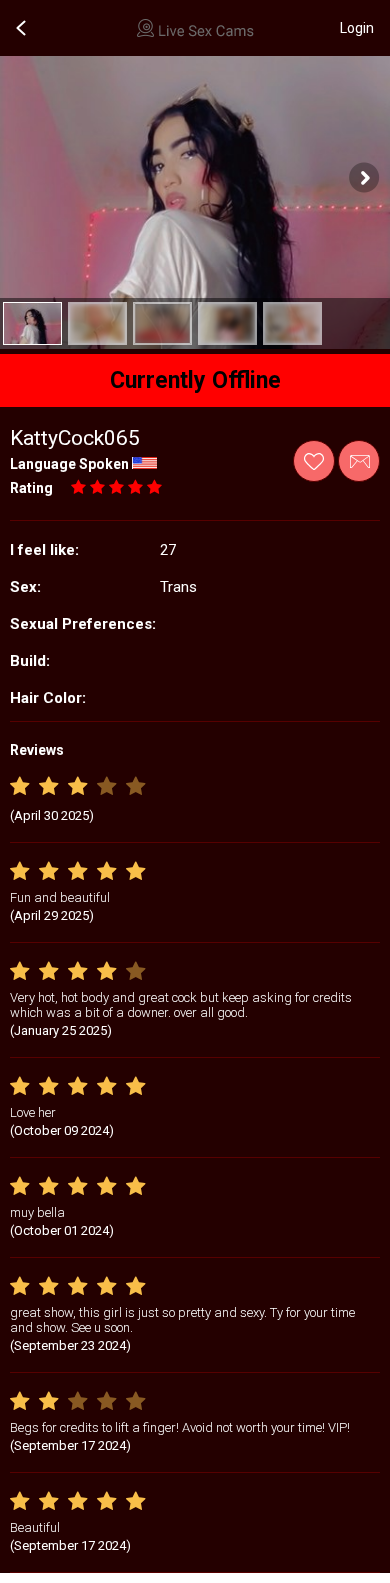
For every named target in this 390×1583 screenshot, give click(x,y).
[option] (32, 323)
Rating (31, 488)
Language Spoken (69, 464)
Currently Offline (195, 380)
